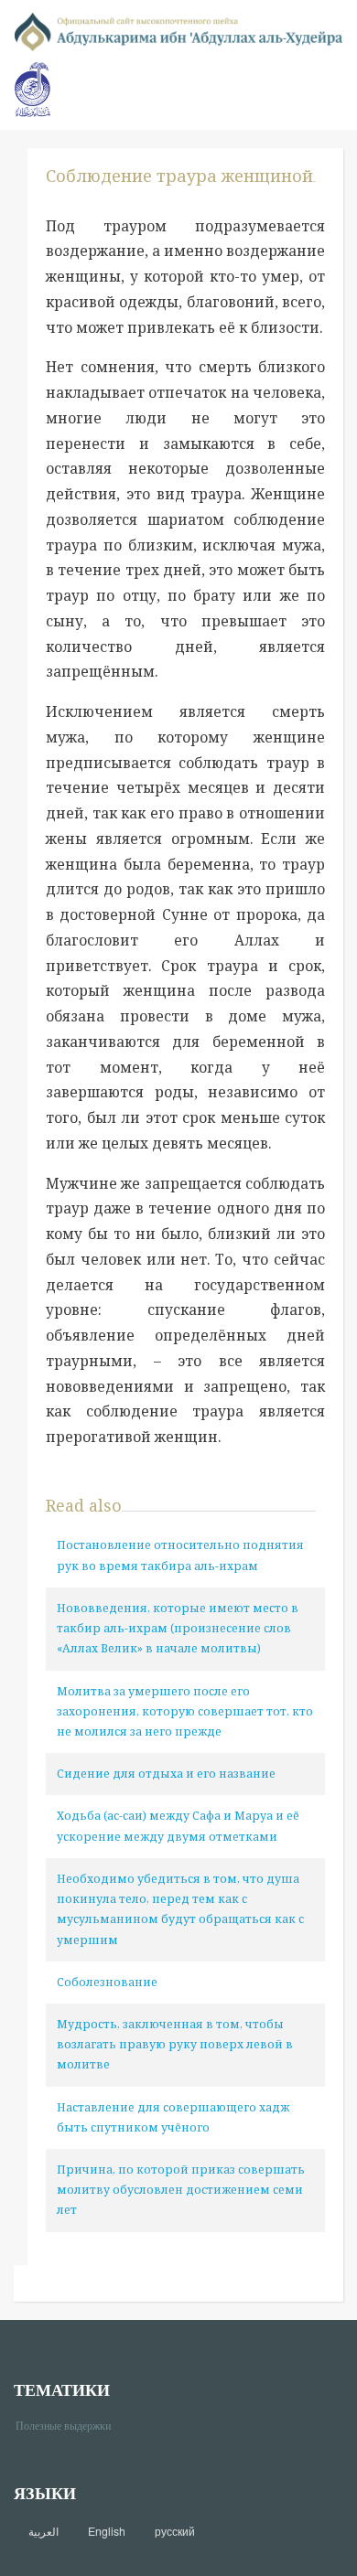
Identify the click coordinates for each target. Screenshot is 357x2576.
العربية (43, 2531)
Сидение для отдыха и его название (166, 1774)
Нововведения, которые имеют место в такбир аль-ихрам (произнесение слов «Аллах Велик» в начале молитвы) (178, 1628)
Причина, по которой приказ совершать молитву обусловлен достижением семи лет (181, 2190)
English (107, 2531)
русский (175, 2531)
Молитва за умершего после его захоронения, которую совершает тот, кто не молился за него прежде (185, 1711)
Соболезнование (107, 1982)
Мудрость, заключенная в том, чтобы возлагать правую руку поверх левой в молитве (175, 2044)
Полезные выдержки (70, 2425)
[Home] (178, 31)
